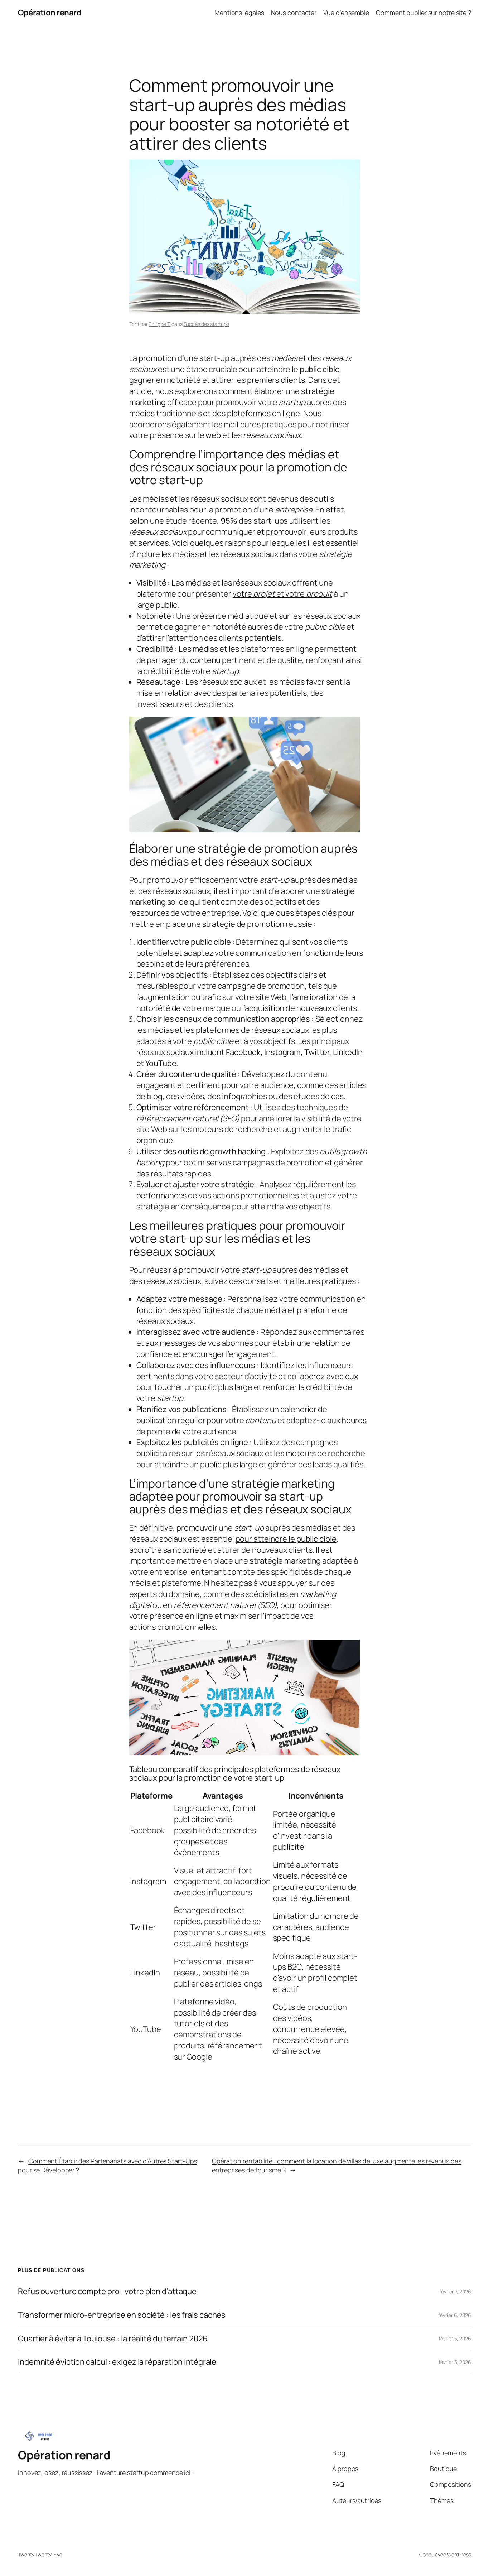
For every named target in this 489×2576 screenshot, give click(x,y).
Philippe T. (159, 324)
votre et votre (282, 594)
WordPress (459, 2554)
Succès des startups (206, 324)
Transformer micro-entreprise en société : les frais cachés (122, 2315)
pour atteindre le (286, 1539)
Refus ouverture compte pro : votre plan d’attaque (107, 2291)
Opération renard (50, 13)
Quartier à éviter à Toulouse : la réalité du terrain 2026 (113, 2339)
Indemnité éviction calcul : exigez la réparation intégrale (117, 2362)
